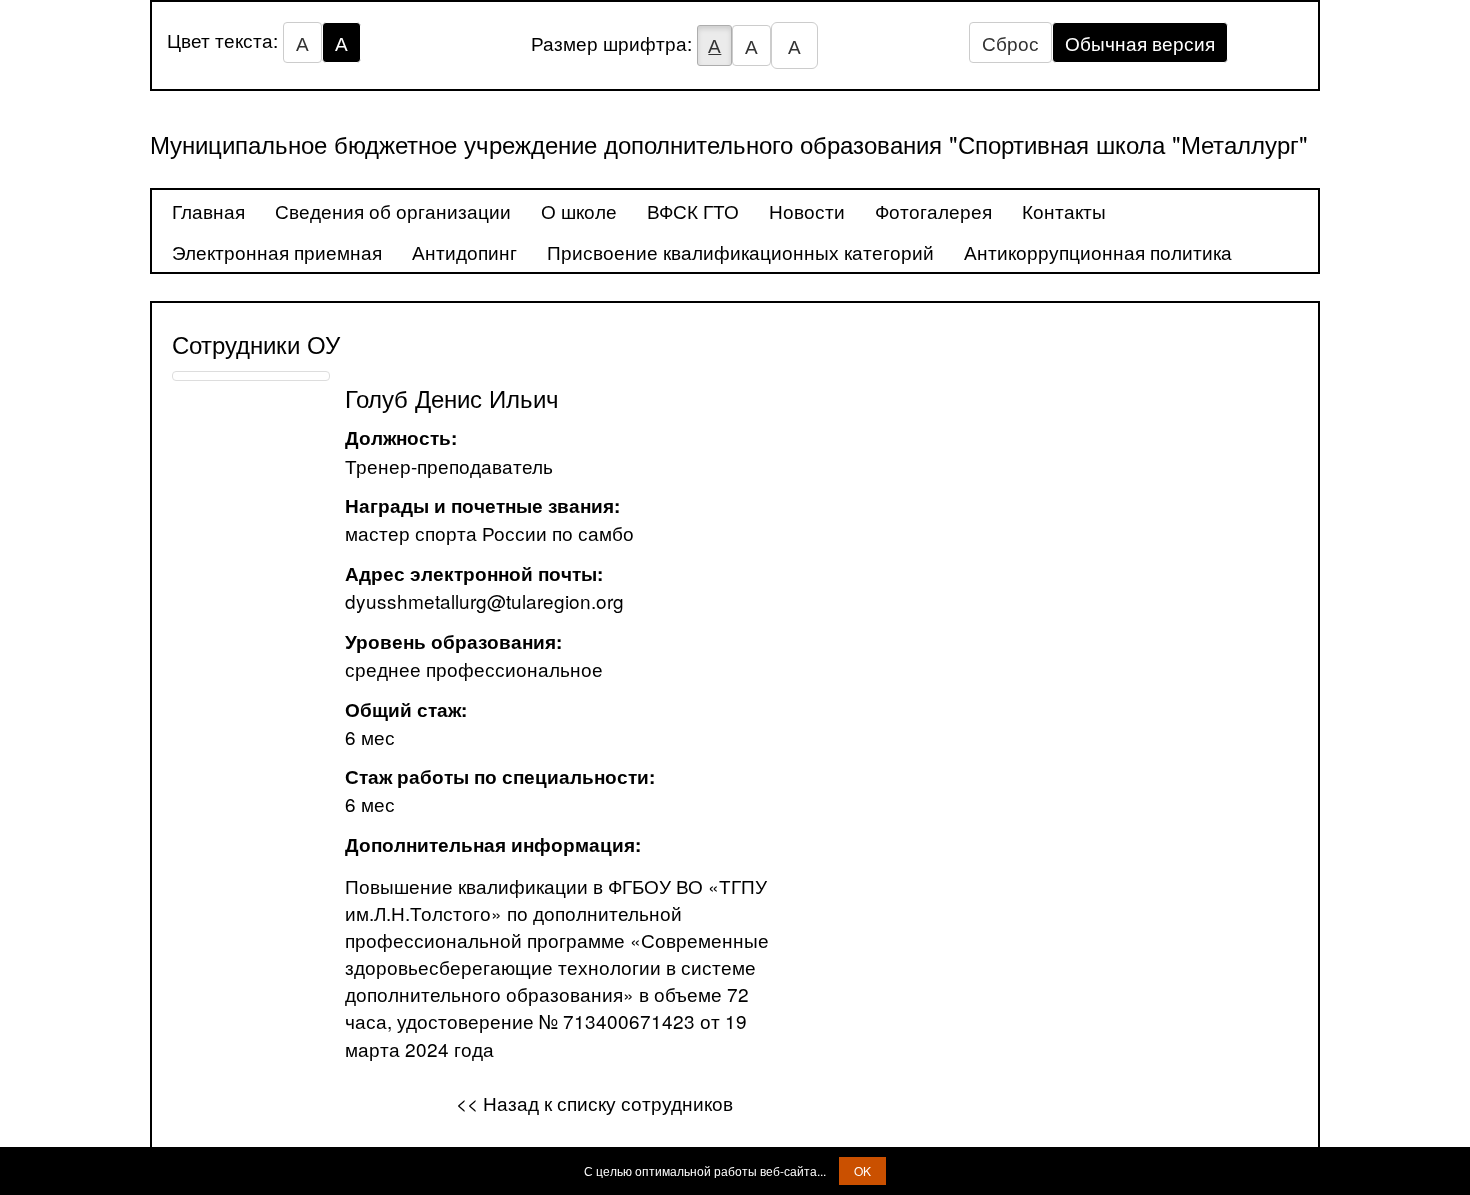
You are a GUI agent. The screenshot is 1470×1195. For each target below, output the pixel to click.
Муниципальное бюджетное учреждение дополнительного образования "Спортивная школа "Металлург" (729, 143)
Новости (807, 210)
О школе (579, 210)
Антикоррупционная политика (1098, 251)
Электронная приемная (277, 251)
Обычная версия (1140, 42)
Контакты (1064, 210)
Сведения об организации (393, 210)
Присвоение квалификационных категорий (740, 251)
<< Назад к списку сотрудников (594, 1102)
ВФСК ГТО (693, 210)
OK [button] (862, 1170)
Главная (208, 210)
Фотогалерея (933, 210)
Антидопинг (464, 251)
